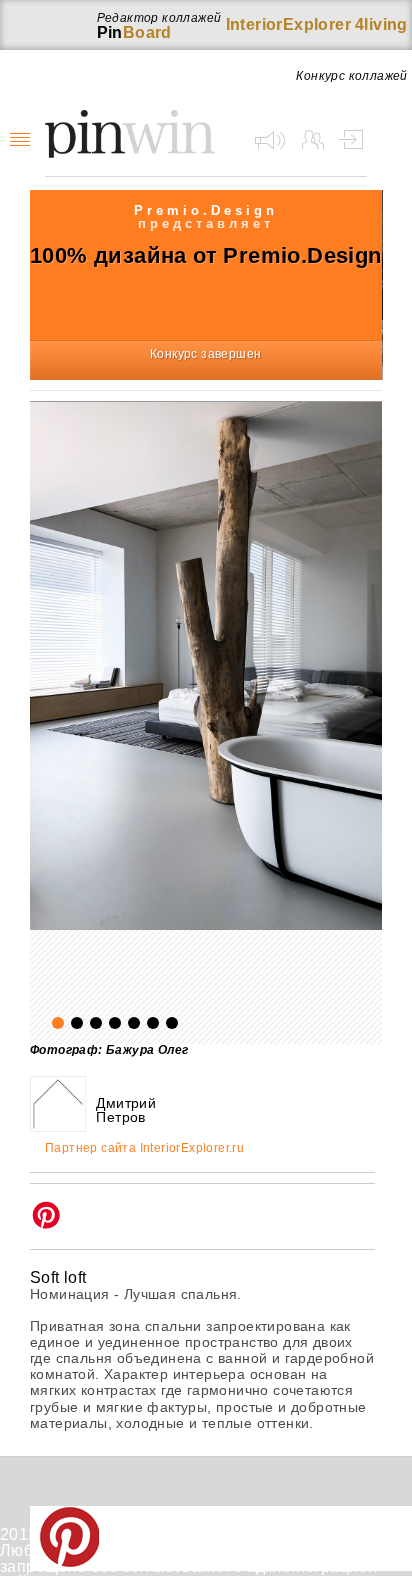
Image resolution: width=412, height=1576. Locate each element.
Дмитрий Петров (126, 1110)
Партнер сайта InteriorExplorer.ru (144, 1148)
